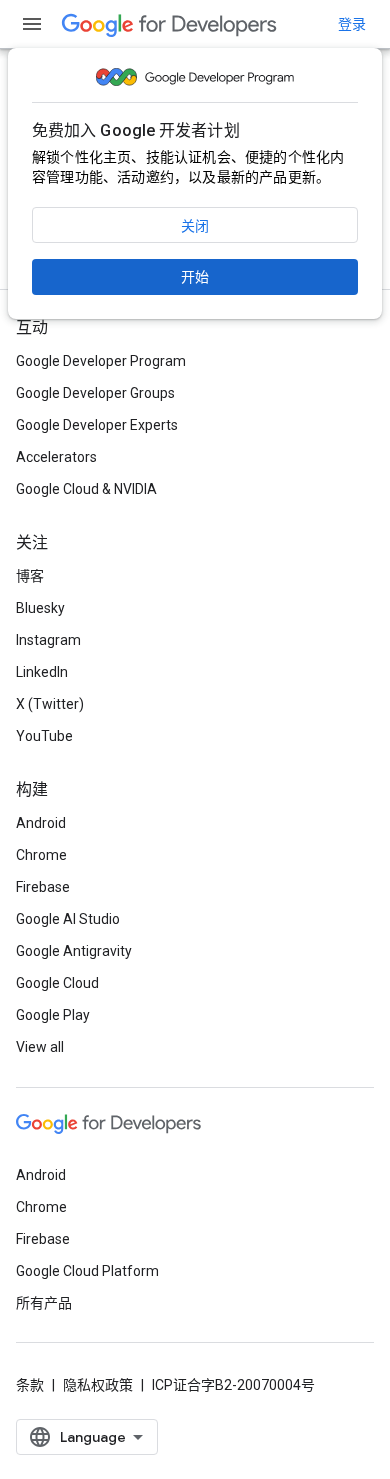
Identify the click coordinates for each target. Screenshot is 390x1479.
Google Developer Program (101, 361)
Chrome (41, 855)
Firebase (43, 887)
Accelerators (56, 457)
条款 (30, 1385)
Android (41, 823)
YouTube (44, 736)
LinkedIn (42, 672)
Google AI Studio (68, 919)
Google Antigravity (74, 951)
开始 (195, 277)
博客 (30, 576)
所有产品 (44, 1303)
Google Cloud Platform (87, 1271)
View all (40, 1047)
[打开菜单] (32, 24)
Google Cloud (57, 983)
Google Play (53, 1015)
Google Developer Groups (95, 393)
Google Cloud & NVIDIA (86, 489)
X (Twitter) (50, 704)
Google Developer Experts (97, 425)
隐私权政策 (98, 1385)
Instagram (48, 640)
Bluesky (40, 608)
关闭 (195, 226)
